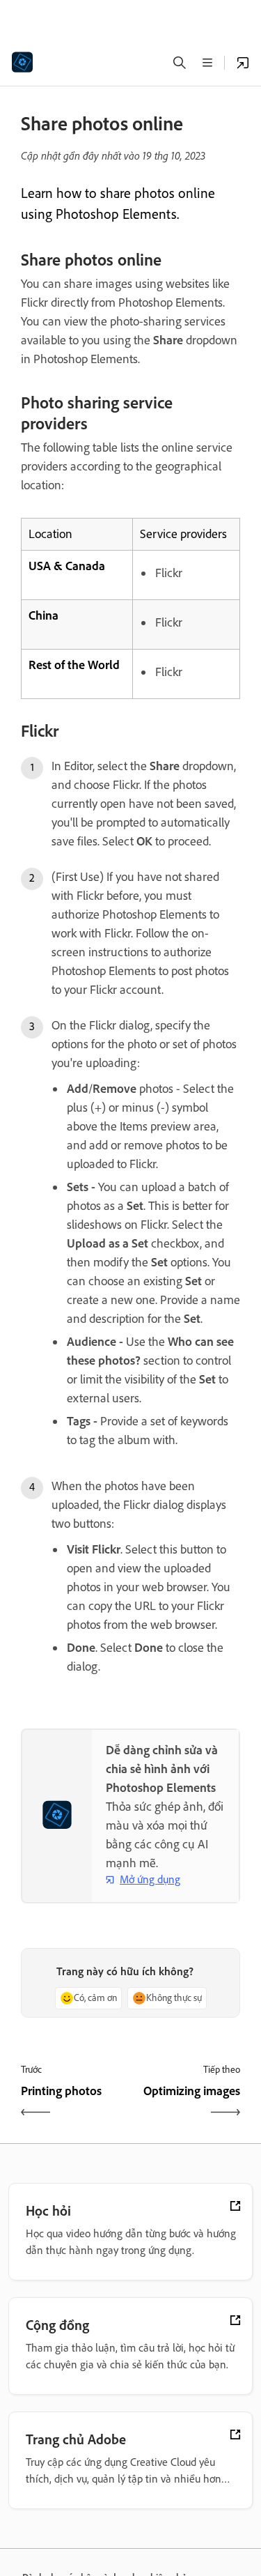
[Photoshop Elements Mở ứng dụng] (243, 63)
